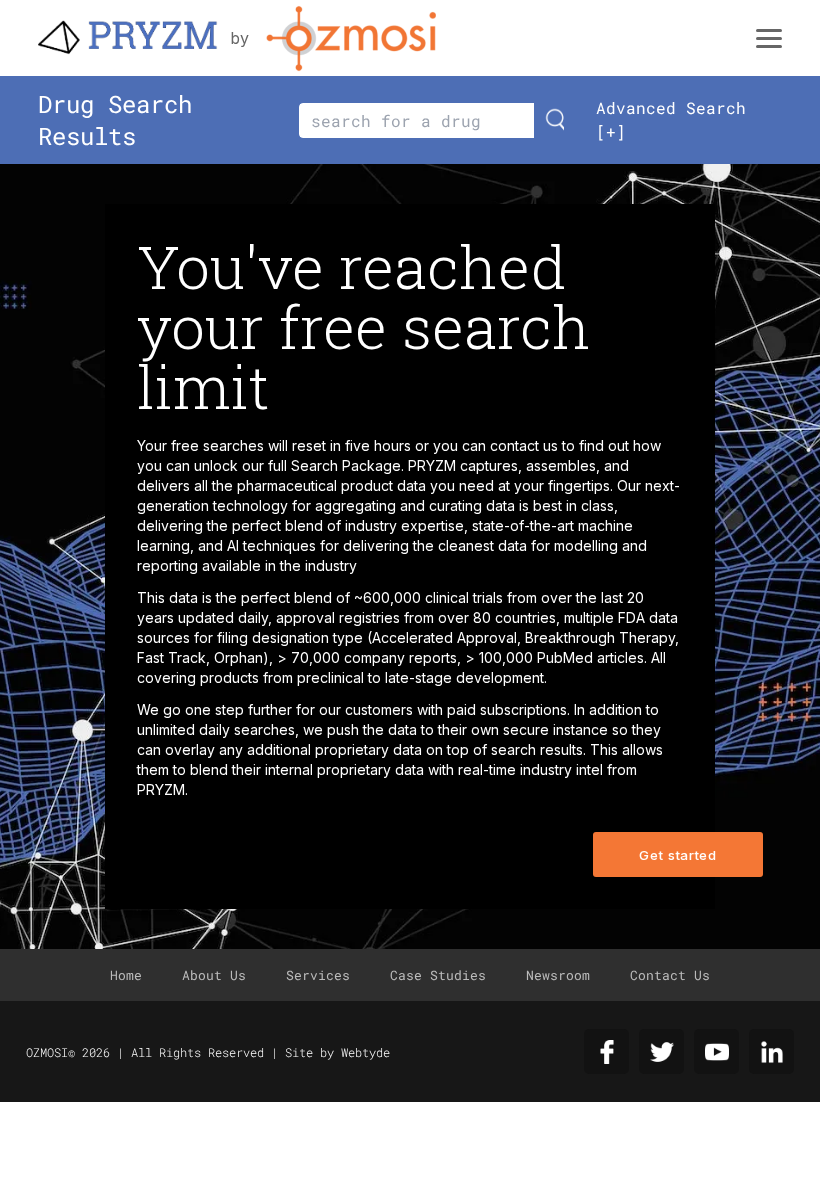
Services (318, 975)
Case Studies (438, 975)
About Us (214, 975)
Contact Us (670, 975)
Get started (677, 855)
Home (126, 975)
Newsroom (558, 975)
